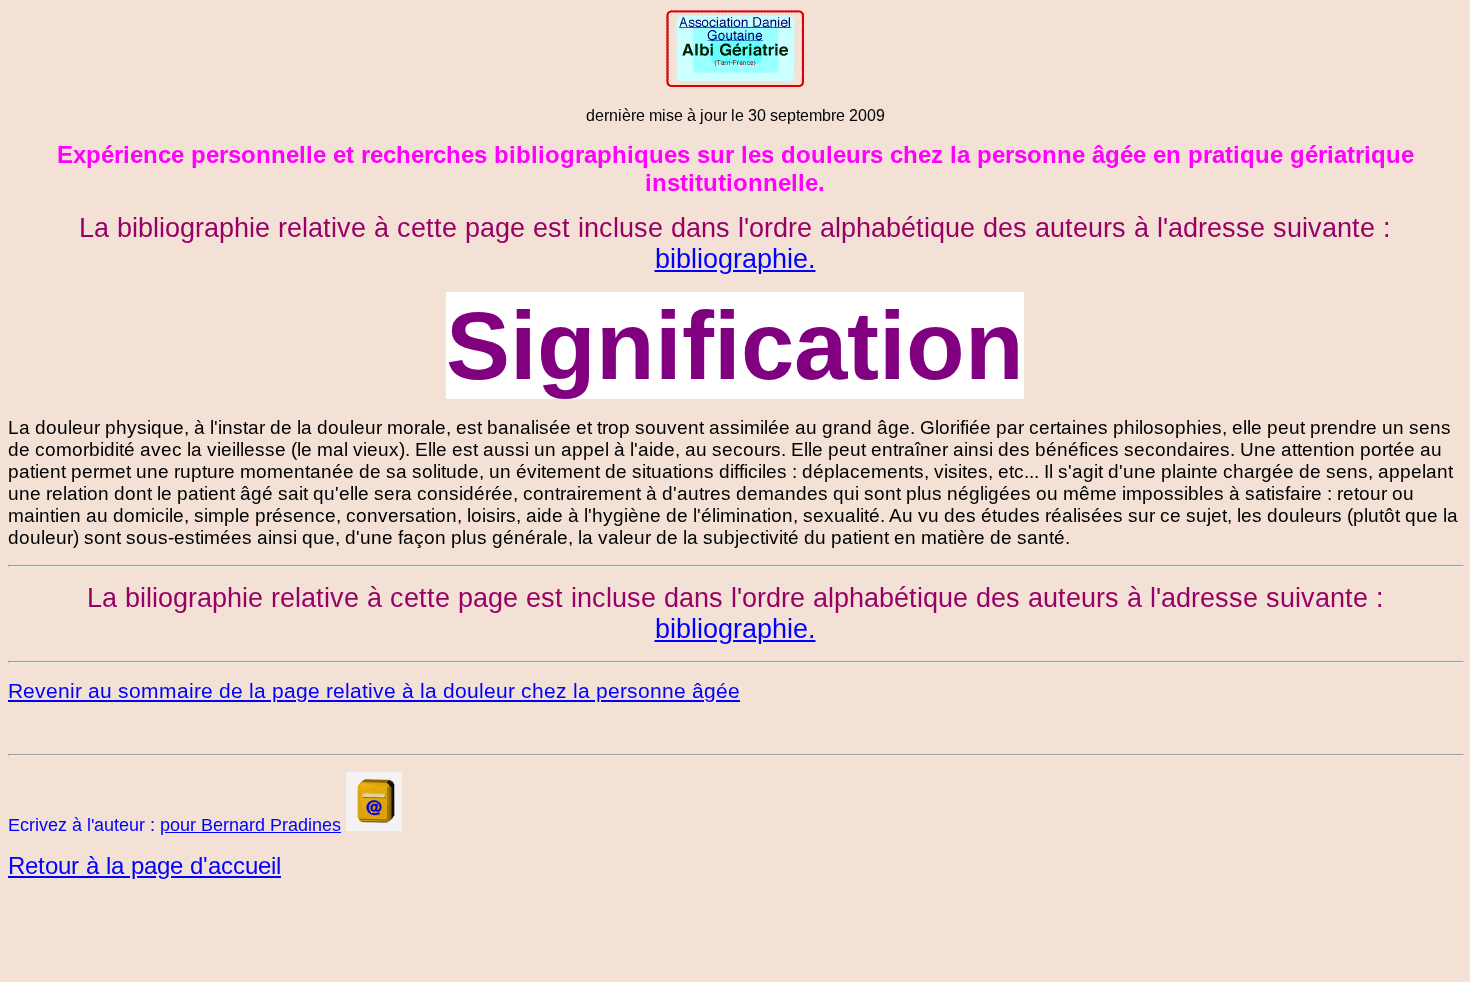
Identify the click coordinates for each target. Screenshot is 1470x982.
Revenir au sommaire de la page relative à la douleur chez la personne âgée (374, 691)
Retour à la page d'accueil (144, 865)
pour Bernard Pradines (250, 825)
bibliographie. (735, 259)
